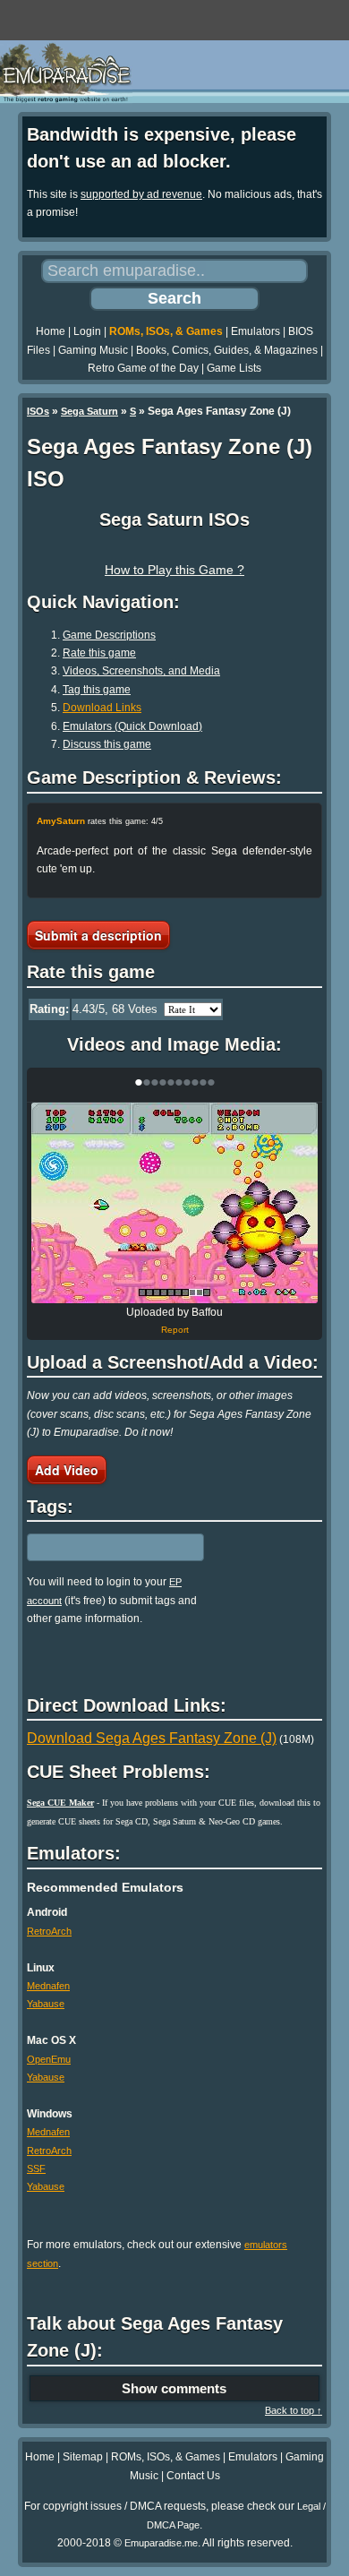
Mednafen (48, 1986)
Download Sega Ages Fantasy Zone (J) (152, 1738)
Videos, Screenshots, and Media (141, 671)
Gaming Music (93, 350)
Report (175, 1330)
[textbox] (105, 1548)
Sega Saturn (89, 411)
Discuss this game (107, 744)
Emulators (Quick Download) (132, 726)
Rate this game (99, 653)
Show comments (174, 2388)
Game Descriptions (109, 635)
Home (51, 331)
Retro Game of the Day (143, 368)
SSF (36, 2168)
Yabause (46, 2004)
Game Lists (234, 368)
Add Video (67, 1470)
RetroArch (49, 1931)
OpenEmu (49, 2059)
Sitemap (83, 2457)
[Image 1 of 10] (174, 1203)
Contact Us (193, 2476)
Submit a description (98, 935)
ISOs (38, 411)
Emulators (255, 331)
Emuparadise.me (161, 2543)
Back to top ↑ (294, 2410)
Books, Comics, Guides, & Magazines (227, 350)
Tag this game (97, 690)
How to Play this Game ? (174, 570)
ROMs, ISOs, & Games (166, 331)
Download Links (102, 708)
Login (87, 331)
